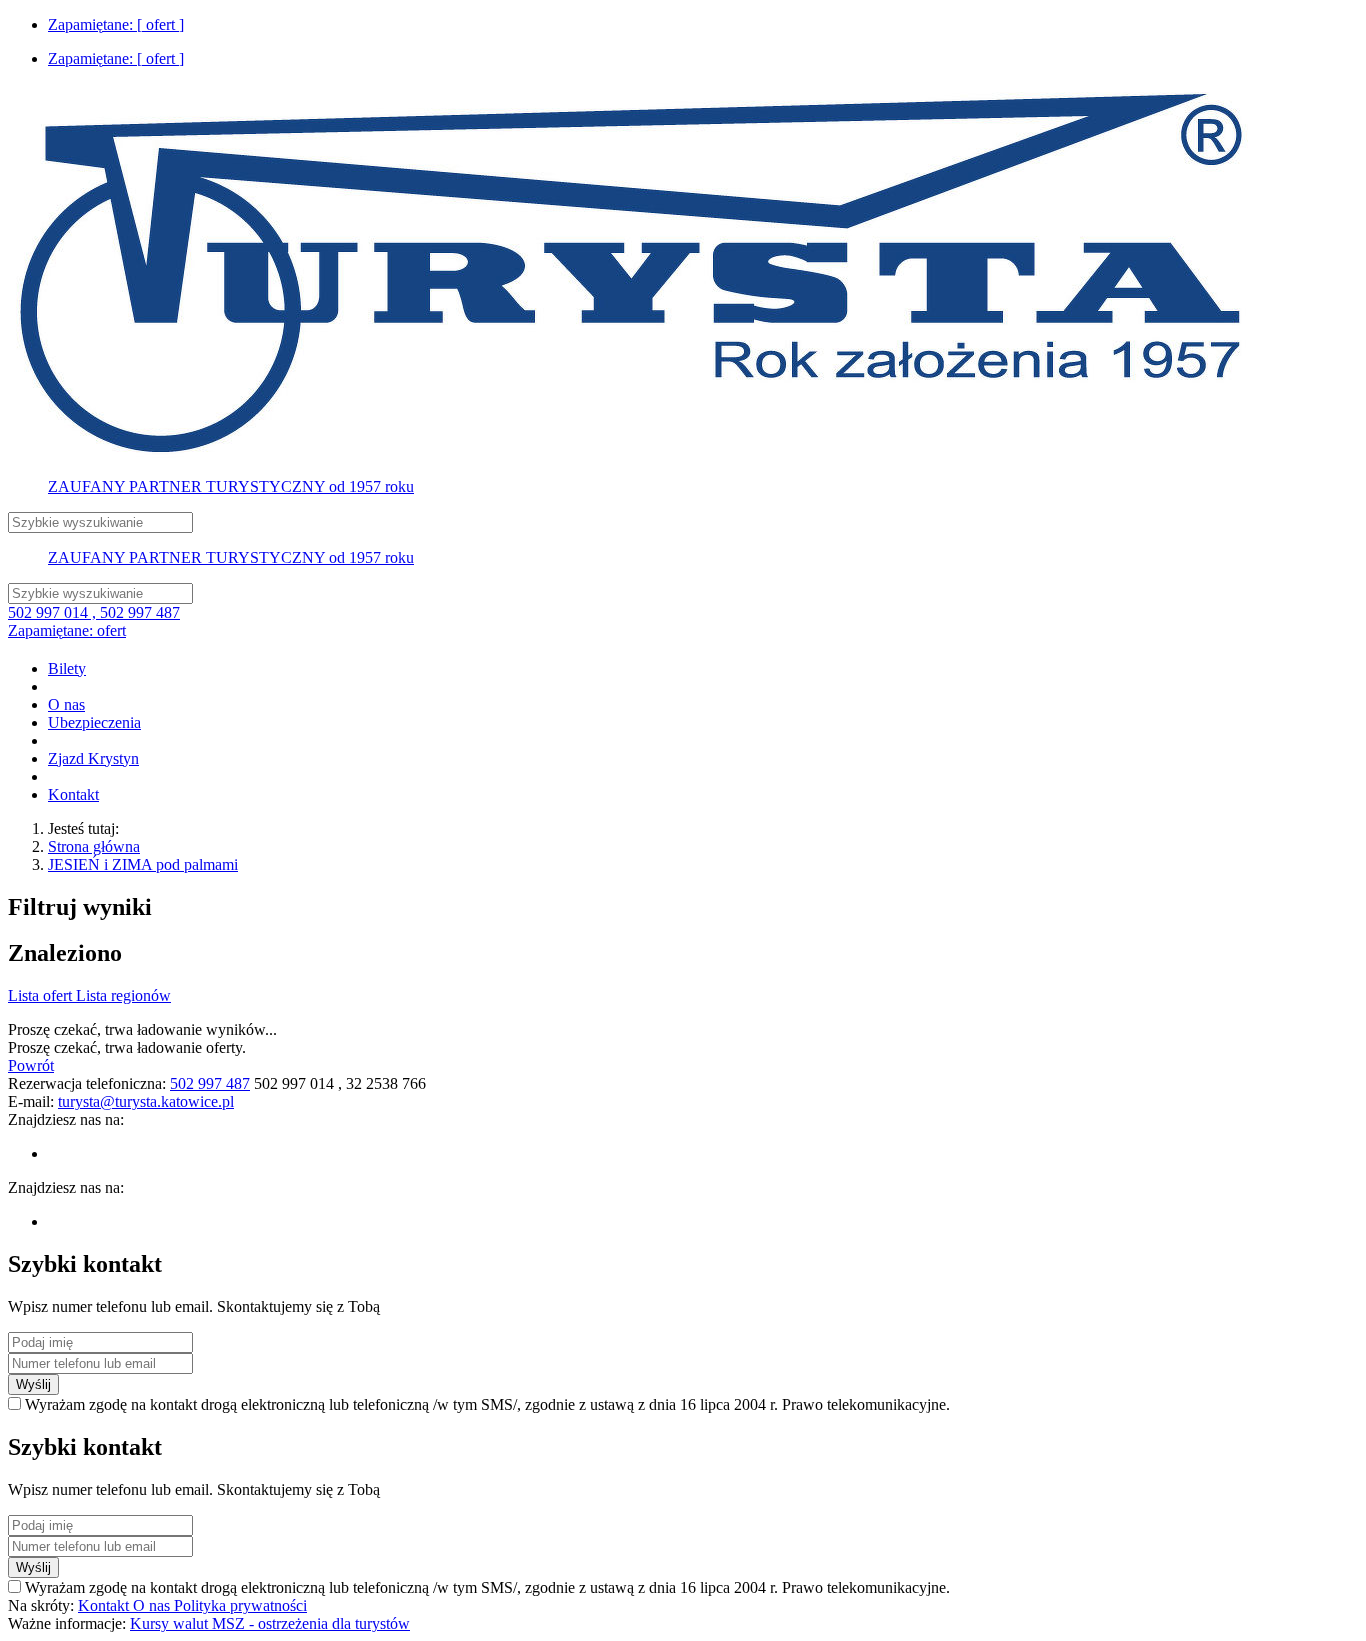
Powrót (31, 1065)
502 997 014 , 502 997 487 (94, 612)
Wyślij (33, 1384)
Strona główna (94, 846)
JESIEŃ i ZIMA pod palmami (143, 864)
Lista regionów (123, 995)
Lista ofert (42, 995)
